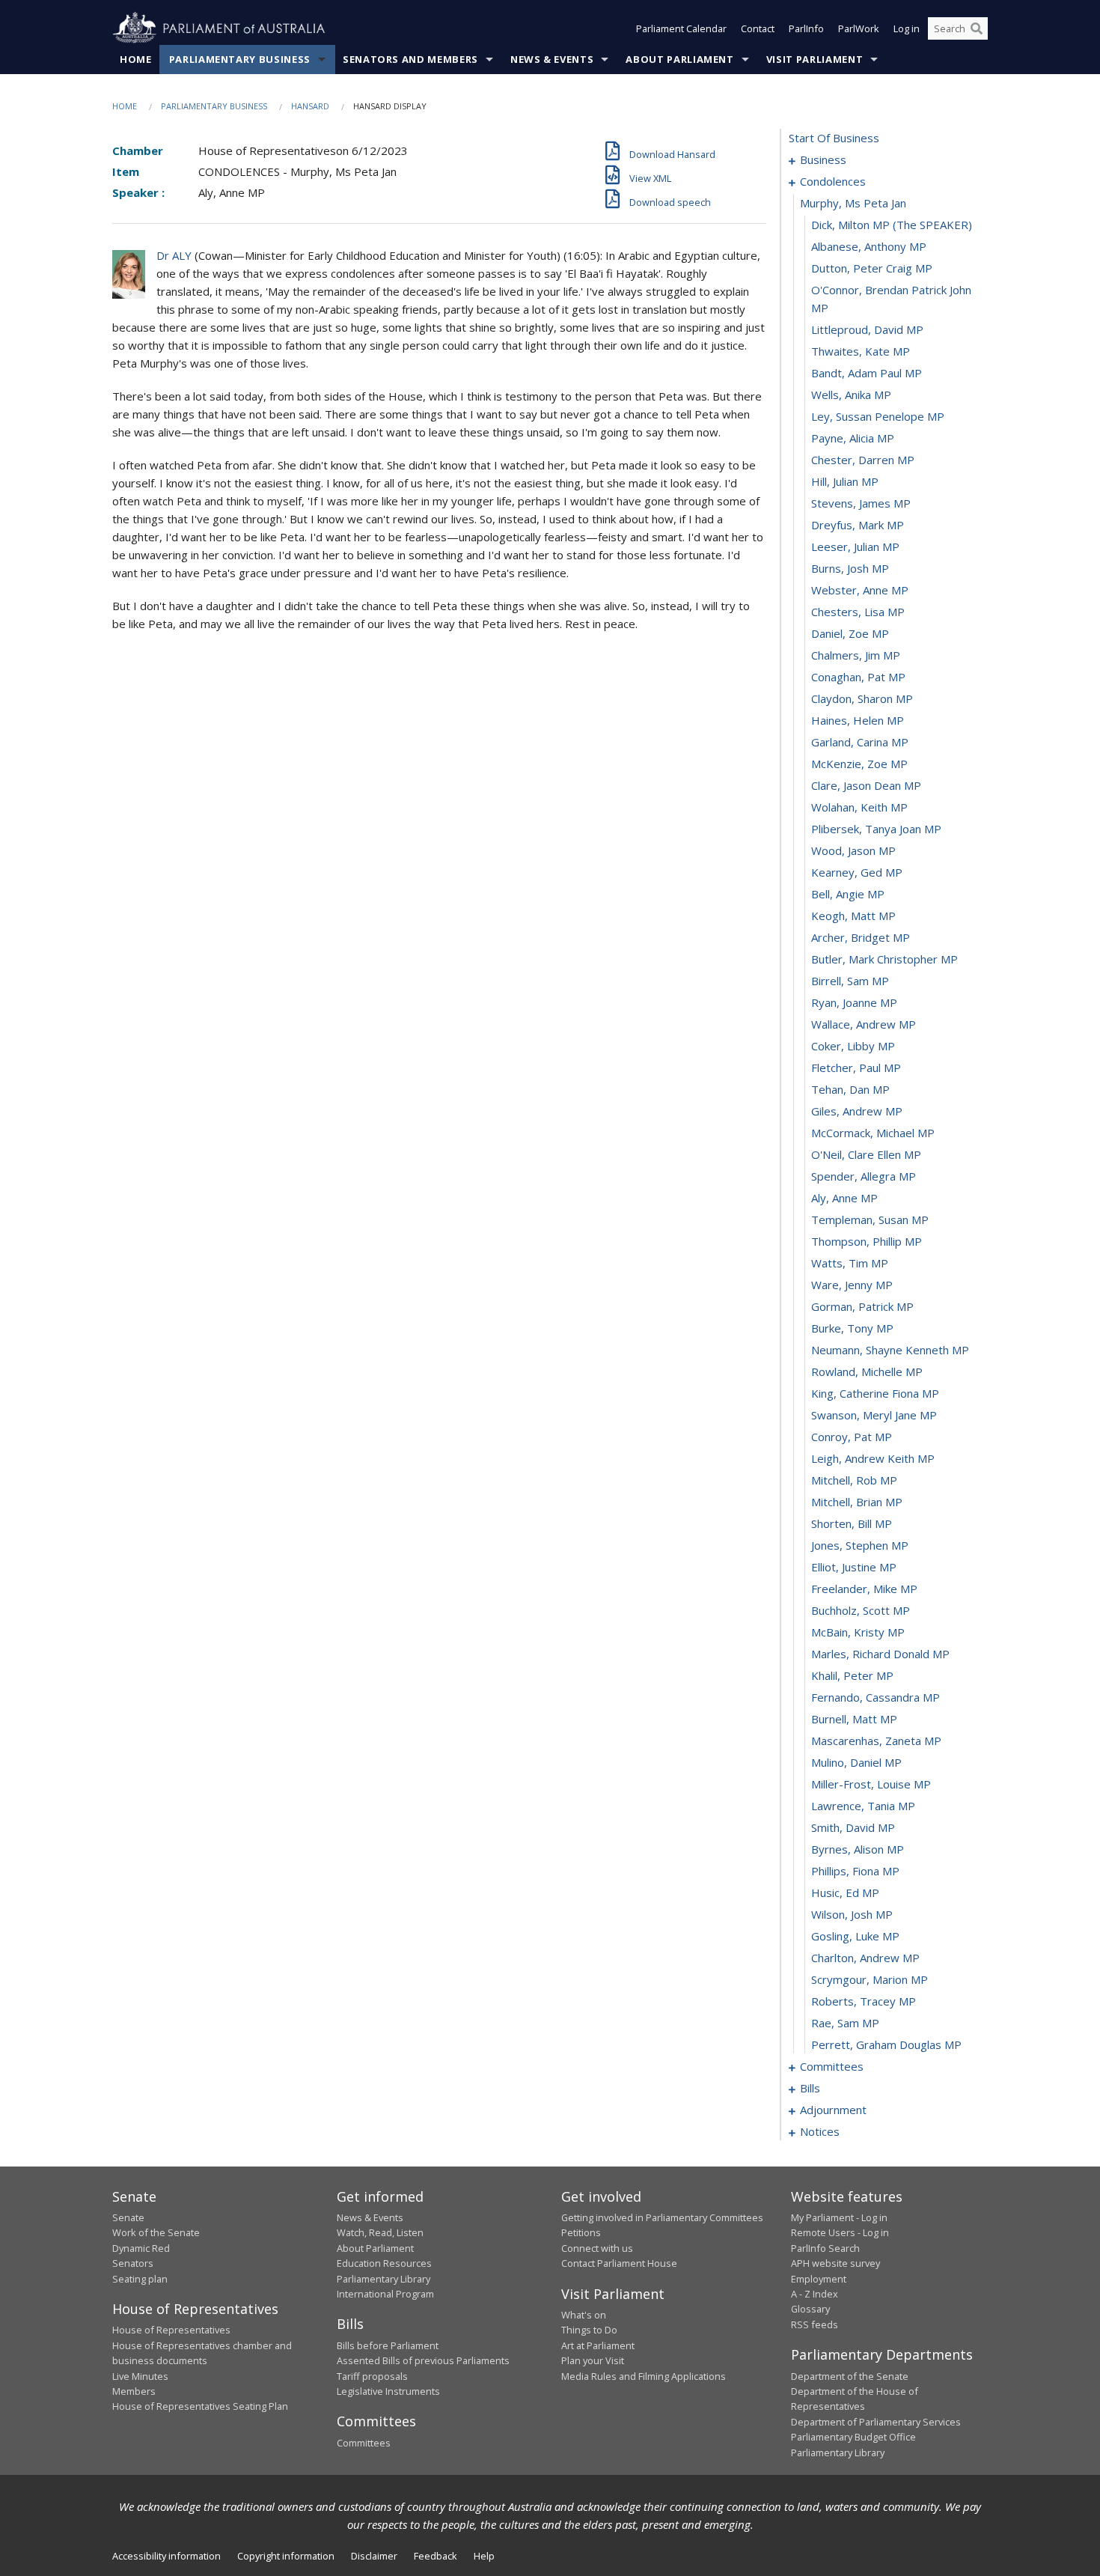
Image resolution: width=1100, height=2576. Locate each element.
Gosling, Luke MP (855, 1936)
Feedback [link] (436, 2556)
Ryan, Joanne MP (854, 1002)
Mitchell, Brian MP (857, 1502)
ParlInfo (806, 28)
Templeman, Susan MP (870, 1220)
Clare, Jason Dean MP (866, 785)
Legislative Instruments (388, 2391)
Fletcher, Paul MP (856, 1068)
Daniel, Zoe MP (850, 633)
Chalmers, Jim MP (856, 655)
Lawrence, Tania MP (863, 1806)
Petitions (581, 2232)
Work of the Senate (156, 2232)
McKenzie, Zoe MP (859, 764)
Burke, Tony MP (852, 1328)
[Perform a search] (977, 28)
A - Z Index (815, 2294)
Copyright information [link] (286, 2556)
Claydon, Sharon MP (862, 698)
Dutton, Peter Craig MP (872, 268)
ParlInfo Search (825, 2248)
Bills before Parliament (388, 2345)
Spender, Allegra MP (864, 1176)
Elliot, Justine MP (854, 1567)
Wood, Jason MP (853, 850)
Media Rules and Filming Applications (644, 2376)
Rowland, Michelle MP (867, 1371)
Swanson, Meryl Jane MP (874, 1415)
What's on (584, 2315)
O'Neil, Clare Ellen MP (866, 1154)
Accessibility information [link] (166, 2556)
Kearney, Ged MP (857, 872)
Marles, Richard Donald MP (880, 1654)
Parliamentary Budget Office (853, 2437)
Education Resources (384, 2263)
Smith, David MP (853, 1827)
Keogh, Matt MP (853, 916)
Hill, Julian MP (845, 481)
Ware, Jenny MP (852, 1285)
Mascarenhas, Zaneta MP (876, 1741)
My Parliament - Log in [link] (839, 2217)
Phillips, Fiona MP (855, 1871)
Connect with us (597, 2248)
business (823, 159)
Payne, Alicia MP (853, 438)
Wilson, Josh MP (852, 1914)
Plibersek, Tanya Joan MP (876, 829)
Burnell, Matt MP (854, 1719)
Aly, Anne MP (844, 1198)
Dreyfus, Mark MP (858, 525)
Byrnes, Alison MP (858, 1849)
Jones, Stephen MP (860, 1545)
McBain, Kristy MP (858, 1632)
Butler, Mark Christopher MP (884, 959)
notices (820, 2131)
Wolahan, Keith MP (859, 807)
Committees (364, 2443)
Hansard (310, 106)
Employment (819, 2279)
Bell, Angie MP (848, 894)
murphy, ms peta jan (853, 203)
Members (134, 2391)
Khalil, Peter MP (852, 1675)
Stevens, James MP (861, 503)
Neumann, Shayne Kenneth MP (890, 1350)
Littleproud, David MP (867, 329)
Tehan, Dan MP (850, 1089)
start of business (834, 138)
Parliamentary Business (240, 59)
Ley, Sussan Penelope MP (878, 416)
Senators (133, 2263)
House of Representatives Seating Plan (200, 2406)
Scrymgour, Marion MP (870, 1979)
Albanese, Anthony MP (869, 246)
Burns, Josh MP (850, 568)
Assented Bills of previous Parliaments (423, 2360)
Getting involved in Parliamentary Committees (662, 2217)
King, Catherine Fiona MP (875, 1393)
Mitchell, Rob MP (854, 1480)
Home (136, 59)
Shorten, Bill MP (852, 1523)
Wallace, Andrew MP (864, 1024)
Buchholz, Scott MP (861, 1610)
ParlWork (859, 28)
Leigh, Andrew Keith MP (873, 1458)
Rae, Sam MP (845, 2023)
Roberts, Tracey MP (864, 2001)
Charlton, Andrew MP (865, 1958)
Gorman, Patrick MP (862, 1306)
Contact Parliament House (619, 2263)
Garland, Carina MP (860, 742)
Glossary (810, 2309)
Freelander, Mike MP (864, 1589)
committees (832, 2066)
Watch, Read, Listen (380, 2232)
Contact (758, 28)
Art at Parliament (598, 2345)
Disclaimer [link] (374, 2556)
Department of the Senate (850, 2376)
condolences (833, 181)
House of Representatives (171, 2330)
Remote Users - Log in (840, 2232)
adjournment (833, 2110)
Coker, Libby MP (853, 1046)
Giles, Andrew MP (857, 1111)
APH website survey (835, 2263)
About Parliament (679, 59)
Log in (907, 28)
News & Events (552, 59)
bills (810, 2088)
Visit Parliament (815, 59)
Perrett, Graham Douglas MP (886, 2044)
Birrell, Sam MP (850, 981)
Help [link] (484, 2556)
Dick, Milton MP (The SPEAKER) (892, 225)
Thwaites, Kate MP (861, 351)
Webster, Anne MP (860, 590)
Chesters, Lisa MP (858, 612)
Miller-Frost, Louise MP (871, 1784)
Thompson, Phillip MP (867, 1241)
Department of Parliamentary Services (876, 2422)
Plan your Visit (593, 2360)
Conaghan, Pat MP (858, 677)
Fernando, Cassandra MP (876, 1697)
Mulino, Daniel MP (856, 1762)
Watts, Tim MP (850, 1263)
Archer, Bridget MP (861, 937)
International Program (385, 2294)
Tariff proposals (372, 2376)
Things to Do (589, 2330)
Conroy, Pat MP (852, 1437)
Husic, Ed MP (845, 1893)
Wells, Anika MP (851, 395)
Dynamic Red (141, 2248)
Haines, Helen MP (858, 720)
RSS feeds (815, 2324)
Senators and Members (410, 59)
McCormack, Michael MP (873, 1133)
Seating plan (140, 2279)
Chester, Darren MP (863, 460)
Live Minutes (140, 2376)
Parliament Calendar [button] (681, 28)
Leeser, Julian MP (855, 546)
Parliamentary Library (384, 2279)
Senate (128, 2217)
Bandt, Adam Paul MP (867, 373)
